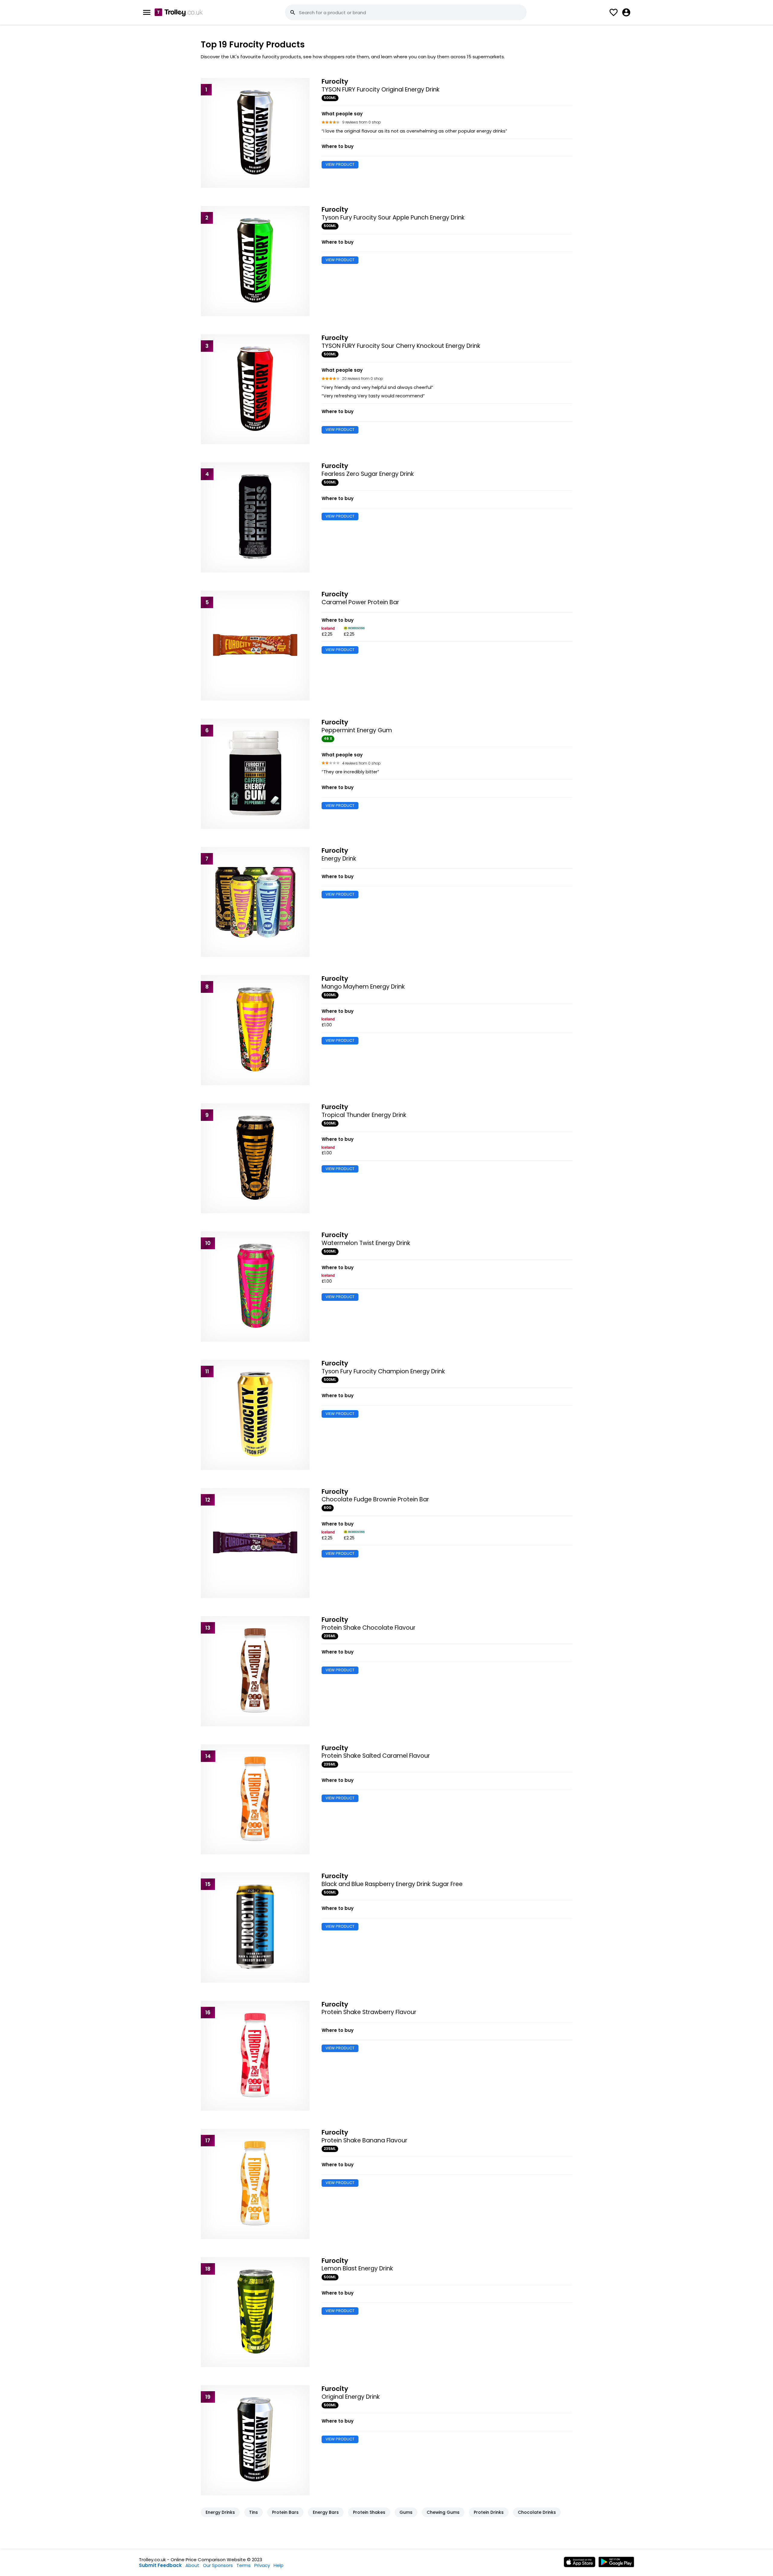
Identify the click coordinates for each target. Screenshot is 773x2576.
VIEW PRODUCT (340, 164)
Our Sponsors (218, 2565)
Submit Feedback (160, 2565)
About (192, 2565)
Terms (244, 2565)
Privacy (262, 2565)
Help (279, 2565)
